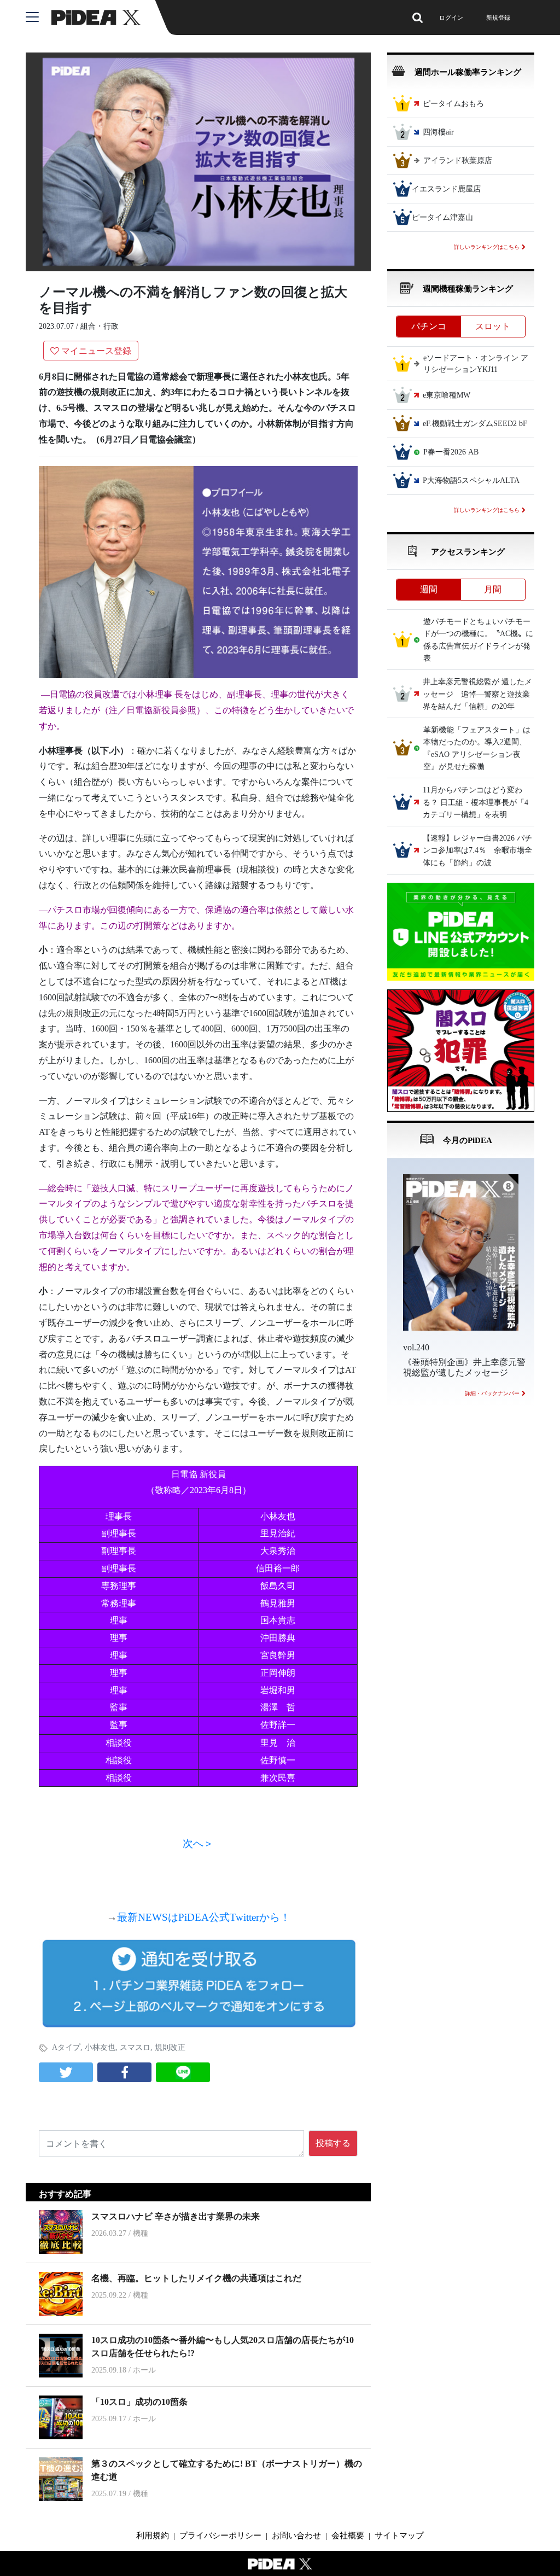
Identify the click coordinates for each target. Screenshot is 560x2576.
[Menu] (39, 18)
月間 (493, 589)
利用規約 (153, 2536)
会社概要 (348, 2536)
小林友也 (100, 2047)
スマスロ (135, 2047)
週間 (429, 589)
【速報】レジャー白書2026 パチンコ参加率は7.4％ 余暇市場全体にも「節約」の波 (477, 850)
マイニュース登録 (96, 351)
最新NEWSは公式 (204, 1917)
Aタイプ (66, 2047)
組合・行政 (100, 326)
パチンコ (429, 326)
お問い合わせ (296, 2536)
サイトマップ (399, 2536)
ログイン (451, 18)
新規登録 (498, 18)
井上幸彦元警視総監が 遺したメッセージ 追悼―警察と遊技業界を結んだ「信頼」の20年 (477, 695)
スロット (493, 326)
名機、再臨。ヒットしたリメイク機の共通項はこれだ (196, 2278)
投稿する (333, 2143)
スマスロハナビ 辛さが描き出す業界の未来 (176, 2216)
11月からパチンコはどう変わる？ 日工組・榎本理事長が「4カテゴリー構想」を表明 (476, 803)
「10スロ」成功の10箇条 (139, 2402)
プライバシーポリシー (220, 2536)
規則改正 (170, 2047)
